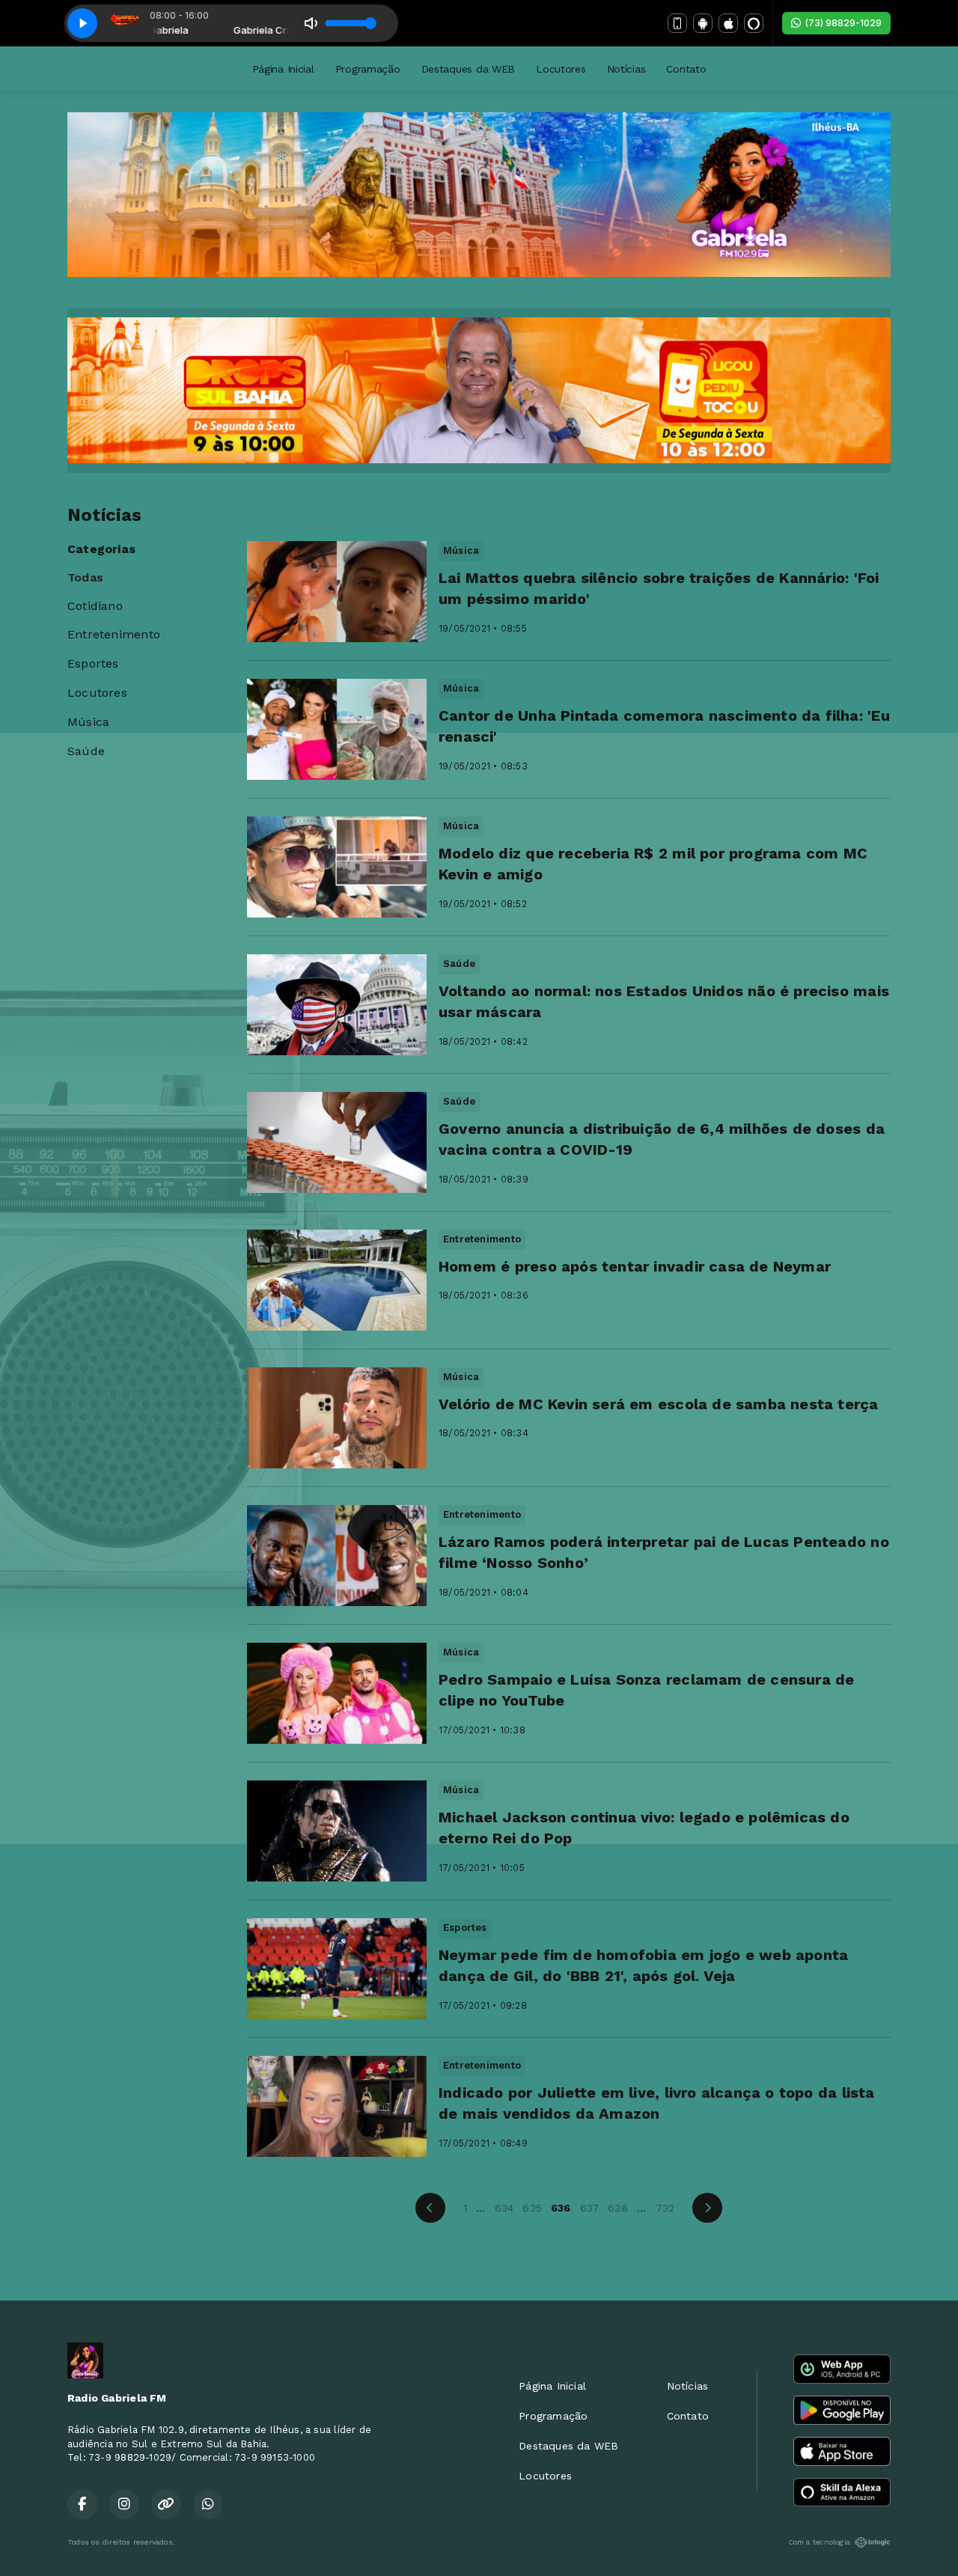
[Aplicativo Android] (703, 23)
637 (590, 2208)
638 (618, 2208)
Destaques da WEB (469, 69)
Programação (368, 69)
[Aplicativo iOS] (728, 23)
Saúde (86, 751)
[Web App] (677, 23)
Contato (686, 69)
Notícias (626, 69)
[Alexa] (754, 23)
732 (665, 2208)
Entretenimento (114, 634)
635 (532, 2208)
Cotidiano (95, 606)
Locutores (561, 69)
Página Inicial (283, 69)
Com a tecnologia (819, 2542)
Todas (85, 577)
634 (504, 2208)
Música (88, 722)
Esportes (93, 663)
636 (561, 2208)
